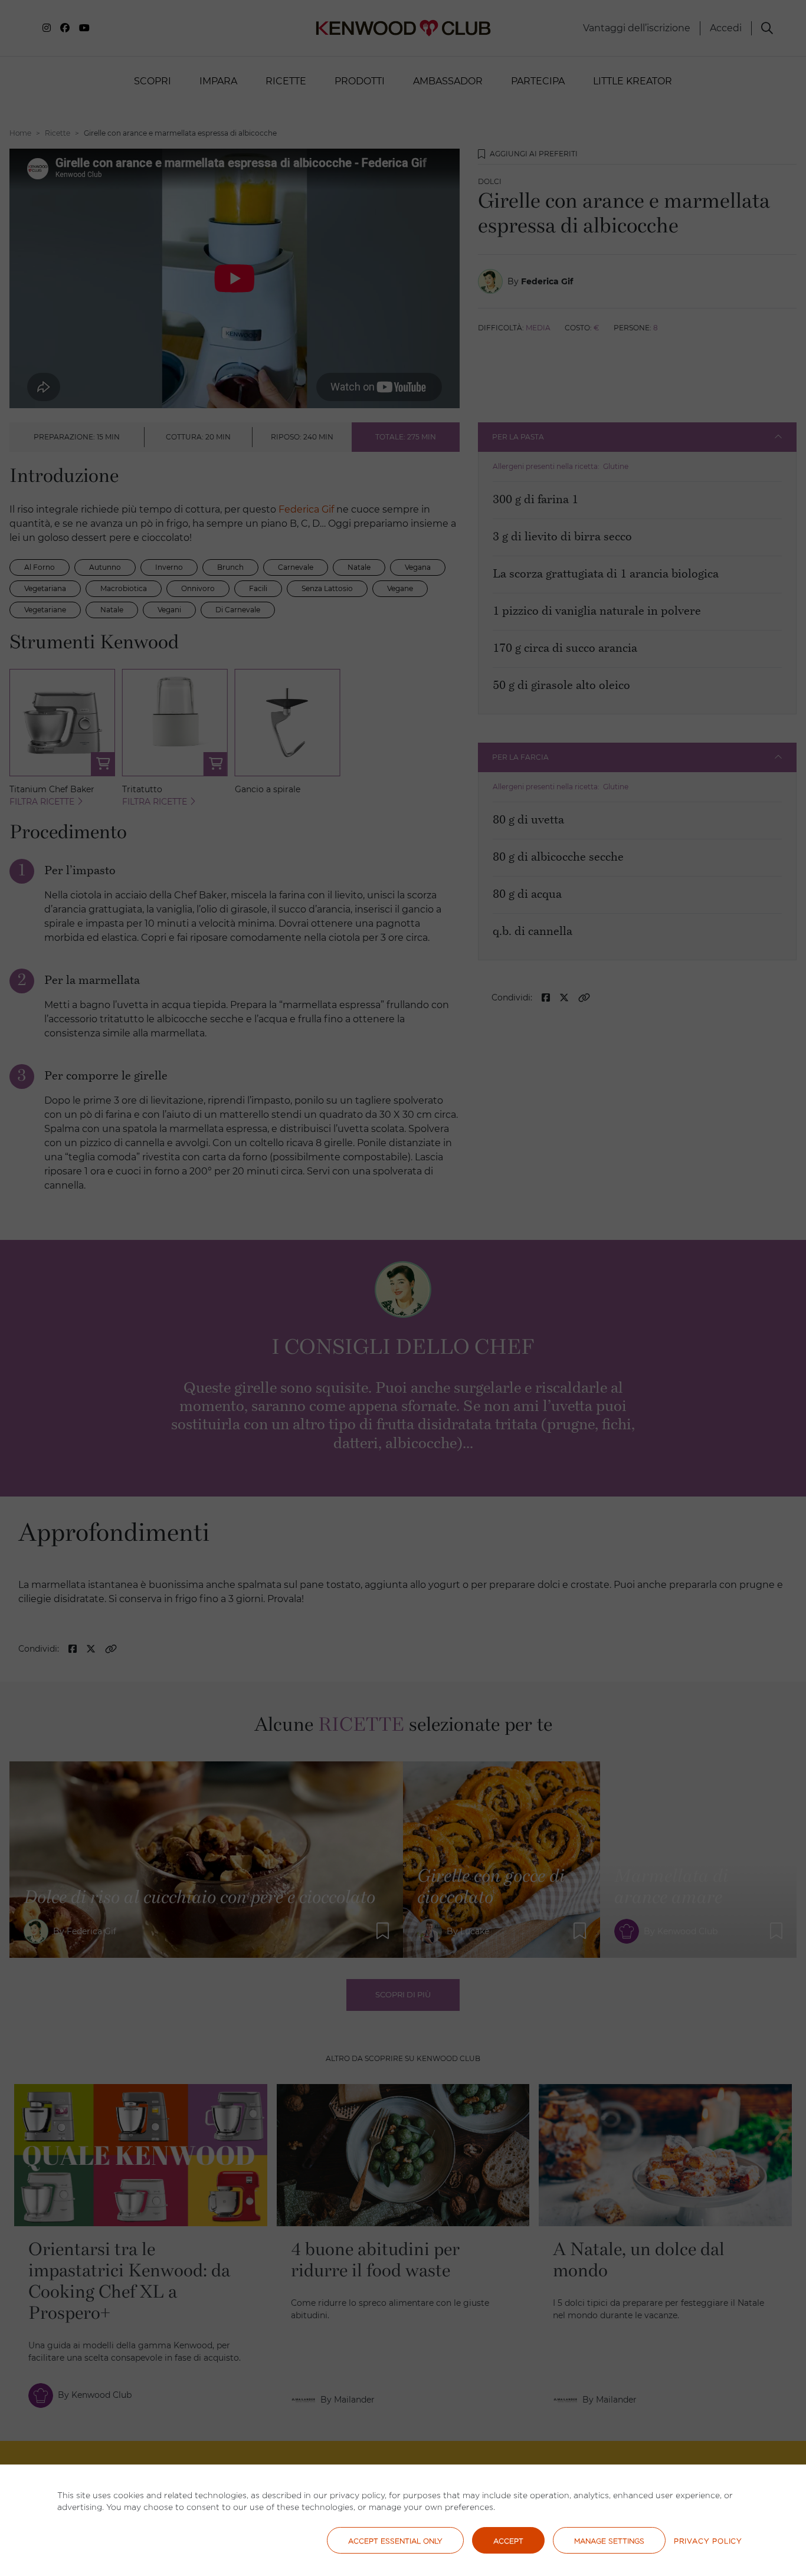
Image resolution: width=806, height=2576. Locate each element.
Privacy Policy (708, 2541)
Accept (508, 2541)
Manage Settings (609, 2541)
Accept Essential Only (395, 2541)
